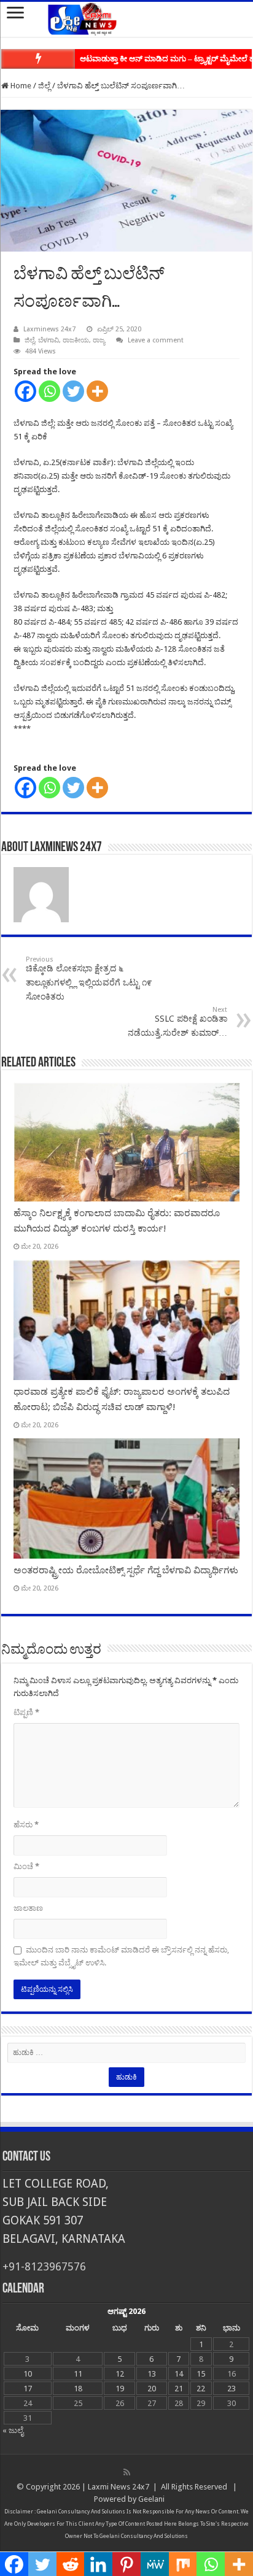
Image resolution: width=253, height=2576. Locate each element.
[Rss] (127, 2472)
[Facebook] (25, 391)
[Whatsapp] (49, 391)
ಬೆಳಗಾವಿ (49, 340)
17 (28, 2389)
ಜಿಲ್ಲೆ (44, 86)
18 (78, 2389)
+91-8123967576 (44, 2266)
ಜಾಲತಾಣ (28, 1908)
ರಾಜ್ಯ (99, 340)
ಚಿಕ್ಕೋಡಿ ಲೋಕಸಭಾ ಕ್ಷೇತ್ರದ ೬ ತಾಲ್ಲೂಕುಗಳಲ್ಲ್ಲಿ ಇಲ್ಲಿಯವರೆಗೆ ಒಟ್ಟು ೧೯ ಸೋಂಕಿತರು (89, 978)
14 (179, 2374)
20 (152, 2389)
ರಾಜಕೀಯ (76, 340)
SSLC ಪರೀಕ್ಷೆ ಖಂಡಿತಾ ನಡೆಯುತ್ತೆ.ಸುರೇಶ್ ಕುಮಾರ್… (177, 1022)
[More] (97, 391)
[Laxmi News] (126, 17)
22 (201, 2389)
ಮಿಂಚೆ (26, 1866)
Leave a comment (156, 340)
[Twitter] (73, 391)
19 (120, 2389)
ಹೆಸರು (26, 1825)
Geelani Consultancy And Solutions (81, 2512)
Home (20, 86)
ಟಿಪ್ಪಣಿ (26, 1712)
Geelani (151, 2499)
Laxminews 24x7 (49, 329)
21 (179, 2389)
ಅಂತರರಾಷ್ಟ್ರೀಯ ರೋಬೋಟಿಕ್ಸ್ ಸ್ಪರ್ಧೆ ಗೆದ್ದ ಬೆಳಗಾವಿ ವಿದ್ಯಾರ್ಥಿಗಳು (126, 1570)
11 (78, 2374)
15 (201, 2374)
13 (152, 2374)
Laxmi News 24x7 (119, 2487)
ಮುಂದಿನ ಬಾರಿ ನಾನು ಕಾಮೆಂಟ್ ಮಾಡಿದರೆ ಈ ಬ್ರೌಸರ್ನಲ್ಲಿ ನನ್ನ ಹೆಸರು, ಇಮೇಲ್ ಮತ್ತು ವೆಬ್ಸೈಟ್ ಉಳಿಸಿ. (121, 1956)
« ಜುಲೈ (13, 2430)
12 (120, 2374)
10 (28, 2374)
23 (232, 2389)
